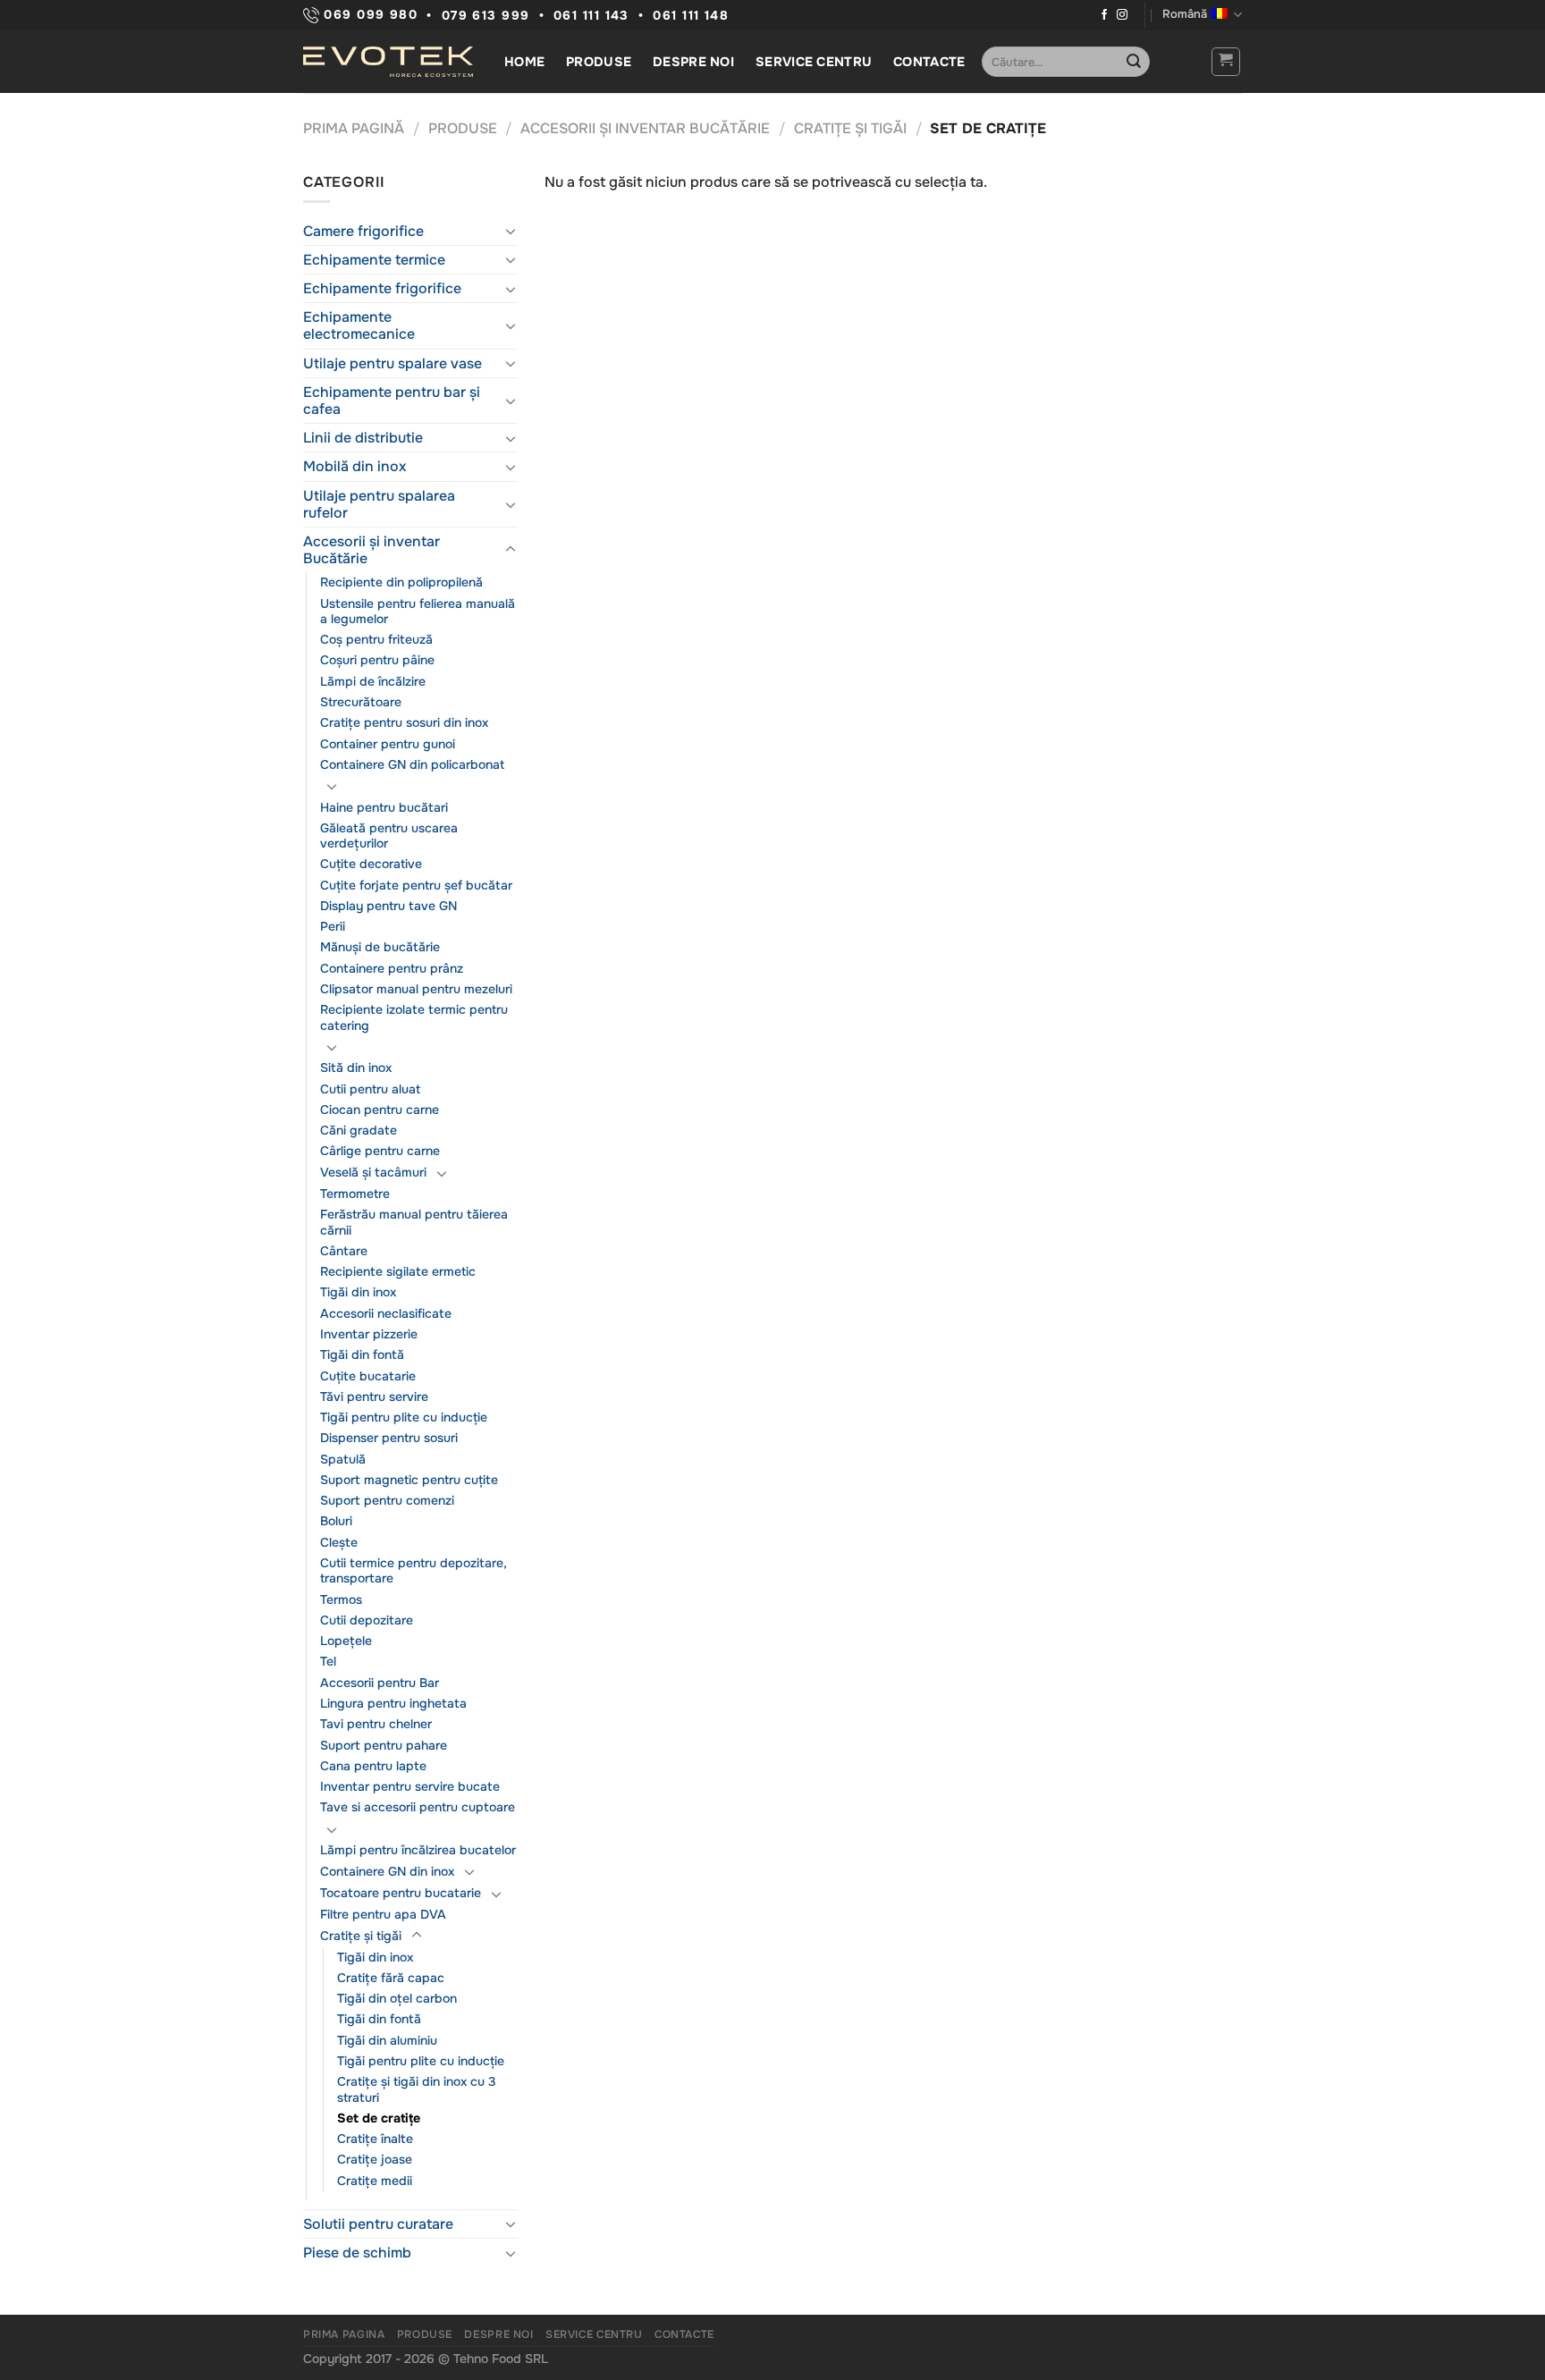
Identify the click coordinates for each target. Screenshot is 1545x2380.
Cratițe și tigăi (850, 128)
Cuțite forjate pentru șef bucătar (416, 885)
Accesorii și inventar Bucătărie (645, 128)
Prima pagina (344, 2334)
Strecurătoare (361, 702)
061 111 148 (691, 16)
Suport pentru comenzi (387, 1500)
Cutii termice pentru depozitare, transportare (414, 1570)
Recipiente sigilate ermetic (398, 1271)
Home (524, 62)
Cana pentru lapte (373, 1766)
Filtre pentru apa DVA (383, 1914)
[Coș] (1226, 62)
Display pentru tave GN (388, 906)
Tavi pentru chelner (376, 1724)
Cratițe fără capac (391, 1978)
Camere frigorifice (363, 231)
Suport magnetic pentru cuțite (409, 1480)
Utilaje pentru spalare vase (393, 363)
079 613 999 (486, 16)
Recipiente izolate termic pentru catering (414, 1017)
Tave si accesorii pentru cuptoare (418, 1807)
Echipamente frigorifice (382, 288)
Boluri (336, 1521)
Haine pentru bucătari (384, 807)
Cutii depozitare (367, 1620)
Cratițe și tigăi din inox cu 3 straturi (416, 2089)
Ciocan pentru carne (380, 1110)
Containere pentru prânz (392, 968)
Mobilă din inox (355, 466)
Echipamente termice (374, 260)
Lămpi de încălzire (373, 681)
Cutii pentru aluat (370, 1089)
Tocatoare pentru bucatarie (401, 1893)
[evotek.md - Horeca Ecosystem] (388, 62)
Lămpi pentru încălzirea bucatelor (418, 1850)
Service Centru (814, 62)
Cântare (344, 1251)
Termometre (355, 1194)
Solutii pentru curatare (378, 2224)
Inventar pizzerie (369, 1334)
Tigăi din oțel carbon (397, 1998)
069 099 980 (368, 15)
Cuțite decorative (371, 864)
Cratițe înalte (375, 2139)
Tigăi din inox (358, 1292)
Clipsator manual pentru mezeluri (416, 989)
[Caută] (1134, 62)
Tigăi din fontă (362, 1355)
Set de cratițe (379, 2118)
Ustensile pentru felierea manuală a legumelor (418, 611)
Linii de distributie (363, 438)
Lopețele (346, 1641)
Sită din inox (356, 1068)
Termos (341, 1599)
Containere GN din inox (387, 1871)
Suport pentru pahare (384, 1745)
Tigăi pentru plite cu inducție (404, 1417)
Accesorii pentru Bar (380, 1683)
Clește (339, 1542)
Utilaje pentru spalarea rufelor (379, 504)
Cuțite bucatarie (368, 1376)
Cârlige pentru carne (380, 1151)
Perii (333, 926)
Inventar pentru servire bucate (410, 1786)
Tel (328, 1661)
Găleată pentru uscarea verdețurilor (389, 836)
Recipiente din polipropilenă (401, 582)
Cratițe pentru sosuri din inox (404, 722)
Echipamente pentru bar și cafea (392, 401)
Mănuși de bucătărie (380, 947)
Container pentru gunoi (388, 744)
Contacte (929, 62)
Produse (599, 62)
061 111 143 (591, 16)
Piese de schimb (357, 2253)
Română (1185, 14)
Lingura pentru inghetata (393, 1703)
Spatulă (343, 1459)
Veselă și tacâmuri (373, 1172)
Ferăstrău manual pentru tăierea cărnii (414, 1222)
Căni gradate (359, 1130)
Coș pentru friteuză (376, 639)
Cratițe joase (375, 2159)
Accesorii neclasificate (386, 1313)
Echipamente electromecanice (359, 325)
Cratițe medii (375, 2181)
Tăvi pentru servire (374, 1397)
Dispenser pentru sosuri (389, 1438)
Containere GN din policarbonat (412, 764)
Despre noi (693, 62)
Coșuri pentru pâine (377, 660)
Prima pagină (354, 128)
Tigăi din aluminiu (387, 2040)
